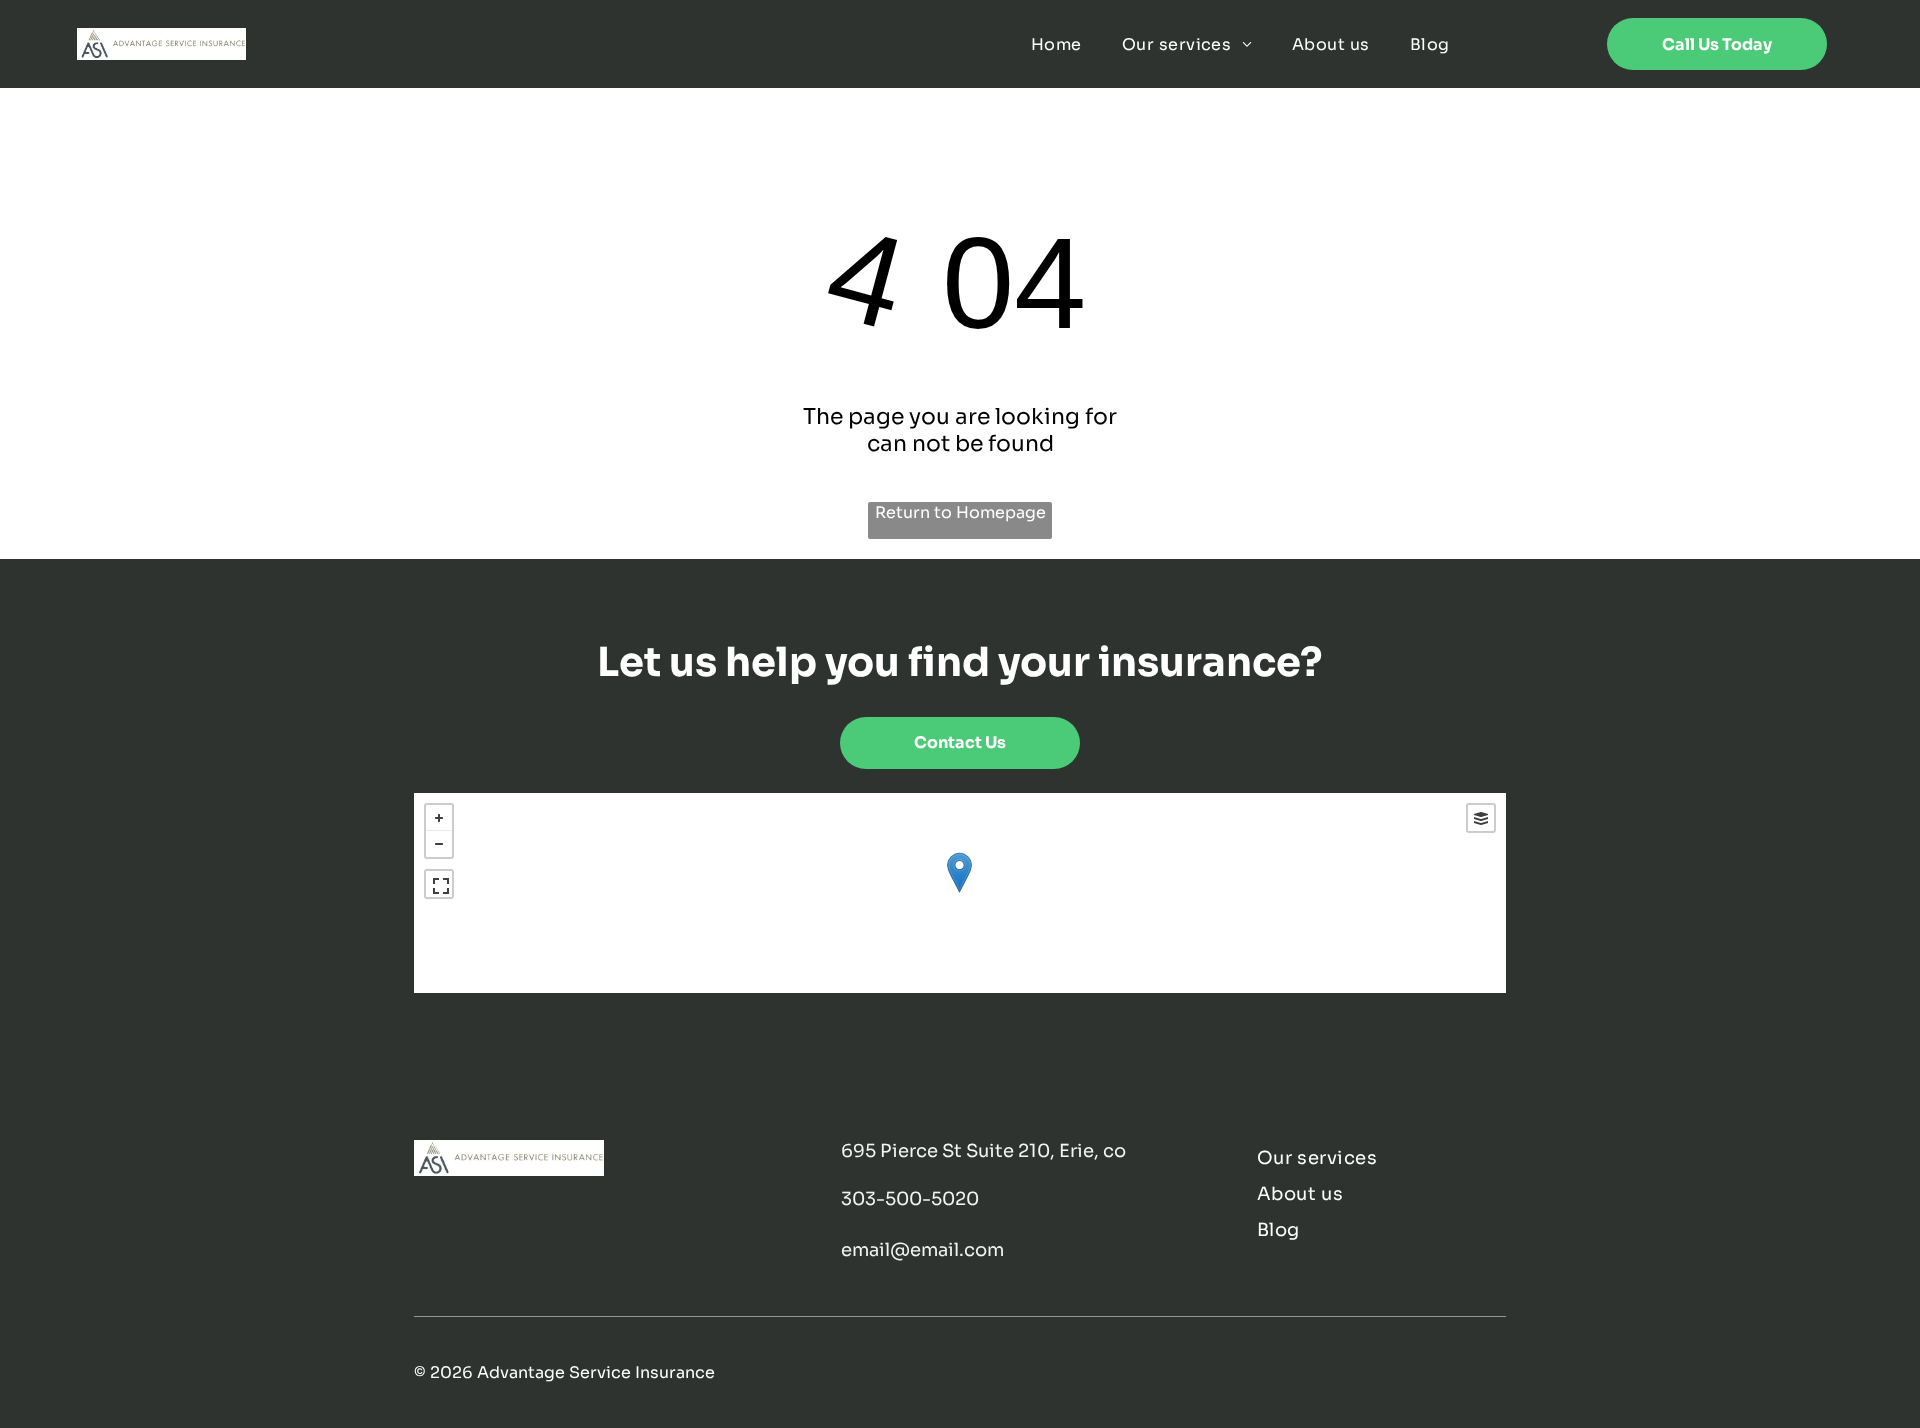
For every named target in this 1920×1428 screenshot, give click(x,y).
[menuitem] (1056, 43)
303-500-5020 (910, 1199)
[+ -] (959, 893)
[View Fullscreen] (439, 884)
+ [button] (439, 818)
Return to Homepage (960, 512)
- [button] (439, 844)
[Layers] (1481, 818)
